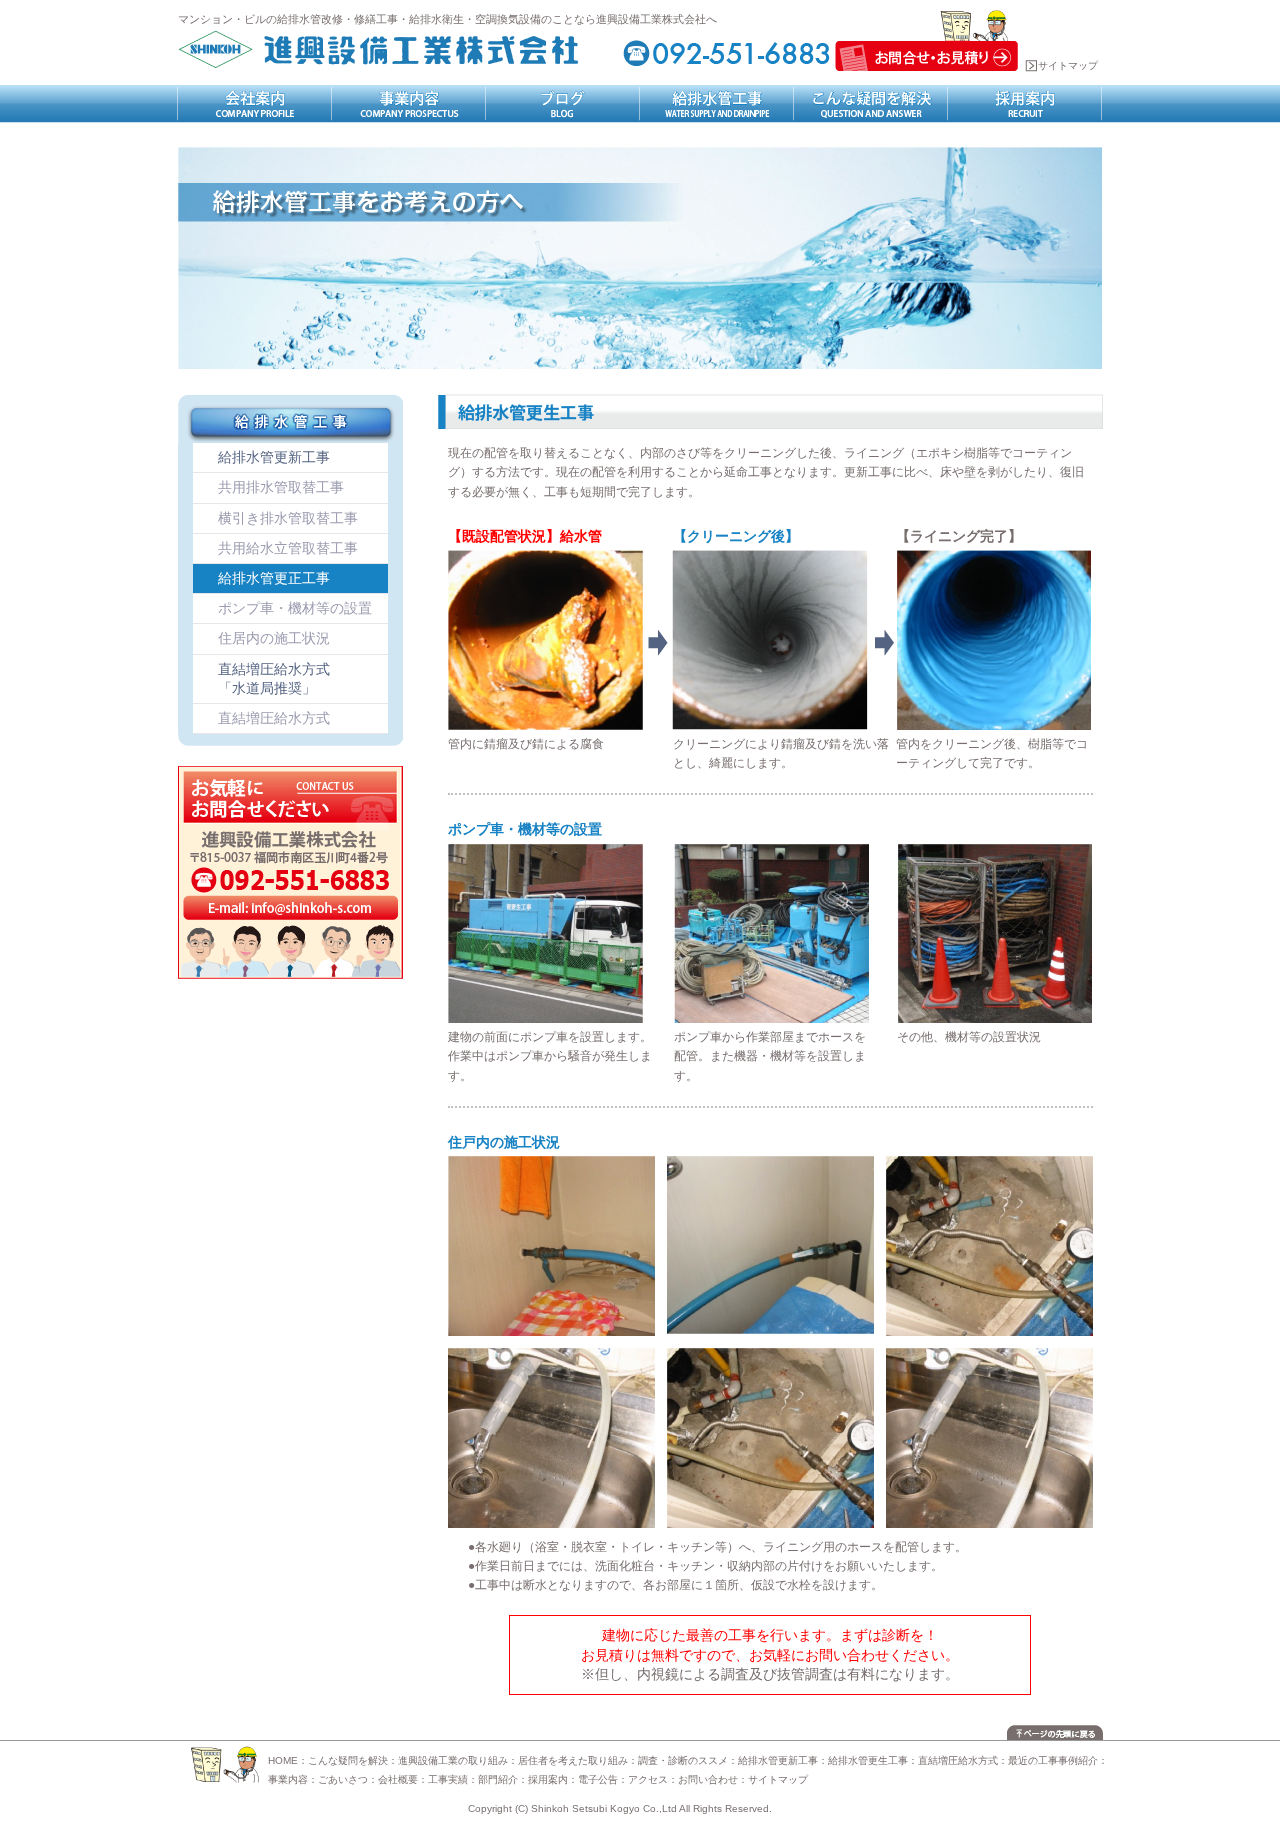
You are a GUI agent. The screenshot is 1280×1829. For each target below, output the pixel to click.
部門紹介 (498, 1779)
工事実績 (448, 1779)
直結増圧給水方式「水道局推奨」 (274, 678)
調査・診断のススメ (683, 1760)
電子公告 (598, 1779)
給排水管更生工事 (868, 1760)
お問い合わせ (708, 1779)
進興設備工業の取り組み (453, 1760)
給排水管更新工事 (274, 457)
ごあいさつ (343, 1779)
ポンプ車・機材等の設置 (295, 608)
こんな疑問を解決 (348, 1760)
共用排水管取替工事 (281, 487)
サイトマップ (1068, 65)
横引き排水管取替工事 (288, 518)
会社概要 (398, 1779)
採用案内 (548, 1779)
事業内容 (288, 1779)
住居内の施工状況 (274, 638)
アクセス (648, 1779)
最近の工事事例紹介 (1053, 1760)
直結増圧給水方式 (274, 718)
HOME (283, 1760)
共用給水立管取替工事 (288, 548)
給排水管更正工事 (274, 578)
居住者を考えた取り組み (573, 1760)
